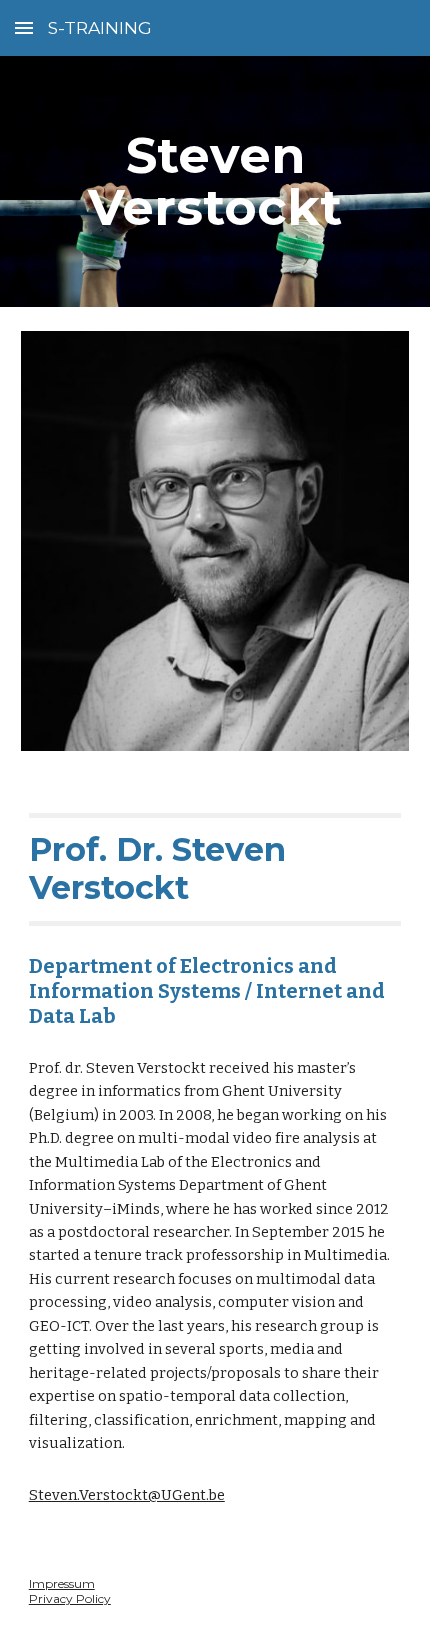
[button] (24, 27)
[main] (215, 181)
